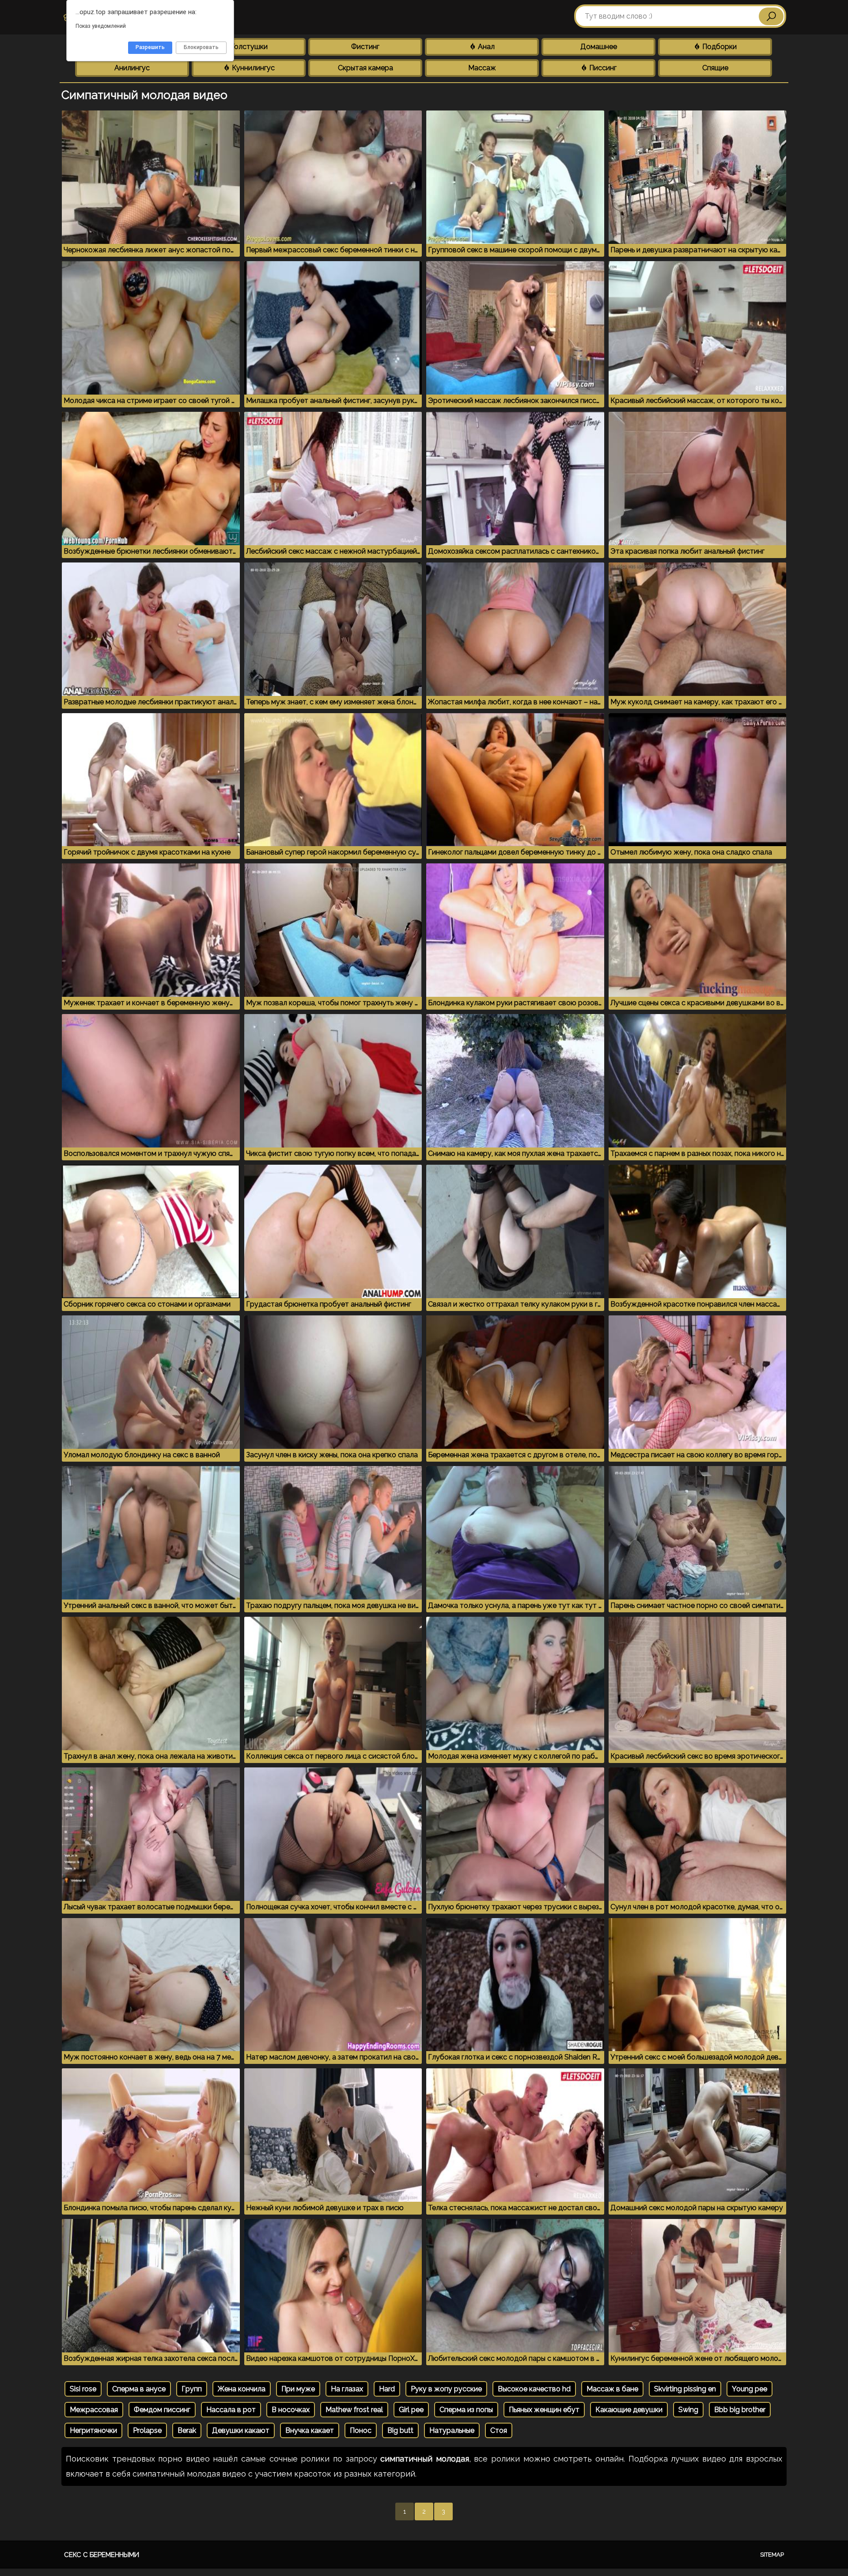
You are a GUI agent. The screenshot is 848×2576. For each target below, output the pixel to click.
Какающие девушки (629, 2410)
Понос (361, 2430)
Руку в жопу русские (446, 2389)
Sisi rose (83, 2389)
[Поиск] (771, 16)
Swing (688, 2410)
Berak (187, 2430)
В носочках (291, 2410)
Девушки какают (241, 2430)
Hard (387, 2389)
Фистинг (365, 47)
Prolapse (147, 2430)
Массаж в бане (612, 2389)
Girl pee (411, 2410)
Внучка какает (310, 2430)
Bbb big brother (740, 2410)
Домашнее (599, 47)
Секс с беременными (102, 2555)
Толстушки (249, 47)
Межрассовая (94, 2410)
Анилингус (132, 68)
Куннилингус (252, 68)
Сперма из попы (466, 2410)
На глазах (347, 2389)
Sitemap (772, 2555)
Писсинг (602, 68)
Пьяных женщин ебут (544, 2410)
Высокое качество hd (534, 2389)
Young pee (750, 2389)
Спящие (715, 68)
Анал (485, 47)
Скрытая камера (365, 68)
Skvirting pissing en (685, 2389)
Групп (192, 2389)
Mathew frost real (354, 2410)
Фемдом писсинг (162, 2410)
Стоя (499, 2430)
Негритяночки (93, 2430)
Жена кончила (242, 2389)
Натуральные (452, 2430)
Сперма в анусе (139, 2389)
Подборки (719, 47)
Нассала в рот (231, 2410)
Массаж (482, 68)
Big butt (400, 2430)
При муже (298, 2389)
